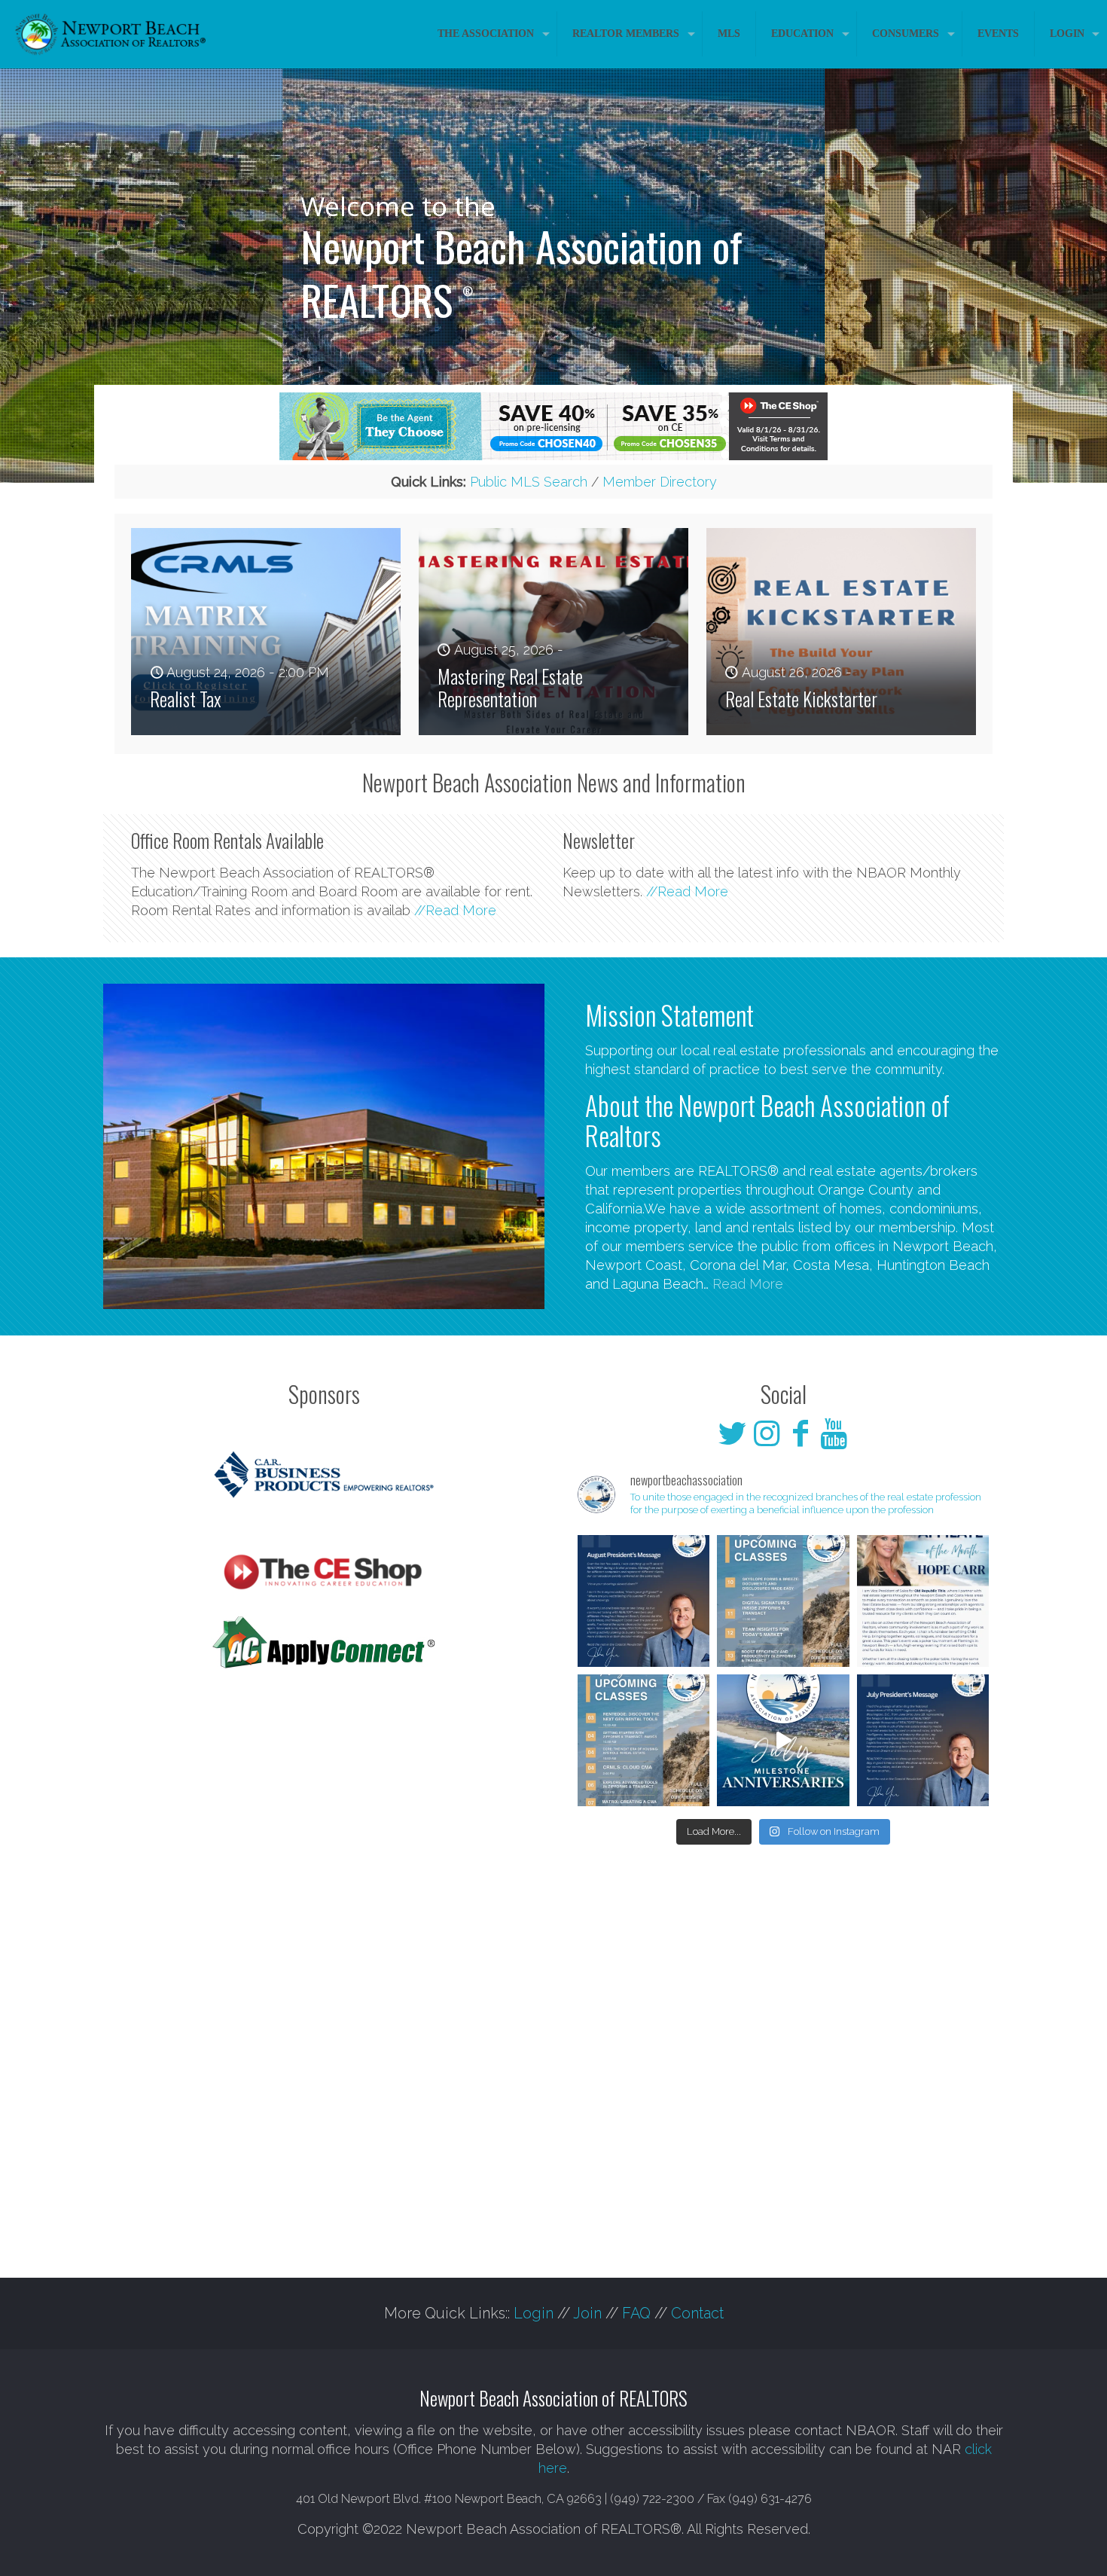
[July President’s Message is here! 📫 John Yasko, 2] (923, 1740)
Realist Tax (186, 699)
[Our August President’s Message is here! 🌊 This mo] (643, 1601)
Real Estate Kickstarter (801, 699)
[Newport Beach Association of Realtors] (111, 34)
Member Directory (660, 482)
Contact (697, 2313)
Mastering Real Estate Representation (510, 687)
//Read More (455, 910)
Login (534, 2313)
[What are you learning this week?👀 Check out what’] (783, 1601)
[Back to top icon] (1035, 2545)
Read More (748, 1284)
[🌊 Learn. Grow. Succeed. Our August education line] (643, 1740)
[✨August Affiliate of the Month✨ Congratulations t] (923, 1601)
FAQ (636, 2313)
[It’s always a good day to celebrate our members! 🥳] (783, 1740)
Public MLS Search (529, 482)
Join (587, 2313)
